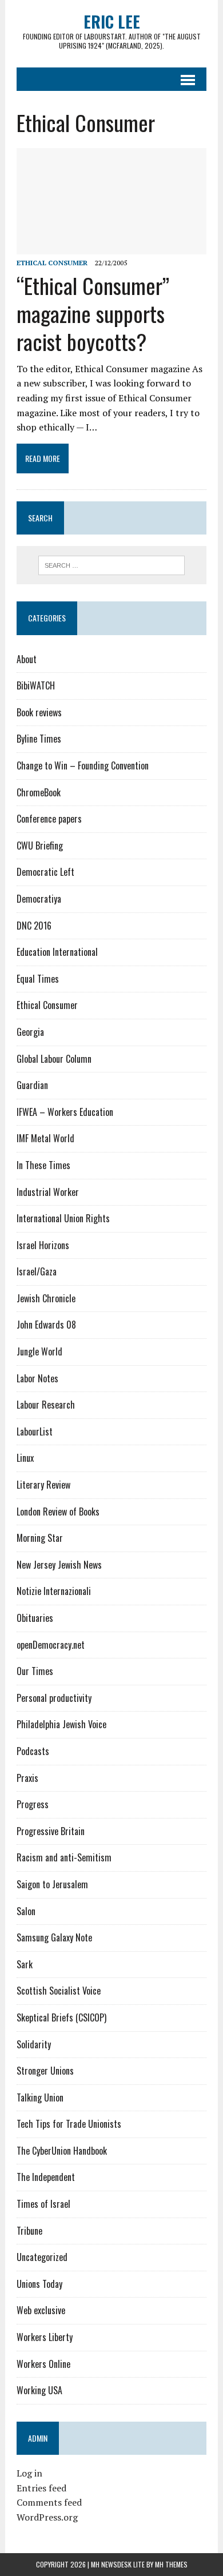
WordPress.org (47, 2517)
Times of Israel (43, 2204)
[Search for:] (112, 564)
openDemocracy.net (51, 1645)
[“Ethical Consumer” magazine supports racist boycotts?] (111, 247)
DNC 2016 (34, 926)
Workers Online (43, 2364)
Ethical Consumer (52, 263)
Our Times (35, 1671)
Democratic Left (45, 872)
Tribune (29, 2231)
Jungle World (39, 1351)
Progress (33, 1804)
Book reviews (39, 712)
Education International (57, 952)
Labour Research (46, 1405)
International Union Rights (63, 1218)
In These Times (43, 1165)
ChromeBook (39, 792)
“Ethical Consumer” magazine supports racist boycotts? (93, 314)
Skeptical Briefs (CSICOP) (61, 2017)
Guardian (32, 1085)
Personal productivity (54, 1698)
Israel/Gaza (37, 1271)
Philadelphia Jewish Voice (61, 1724)
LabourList (35, 1431)
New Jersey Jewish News (59, 1565)
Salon (26, 1911)
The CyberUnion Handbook (62, 2151)
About (27, 659)
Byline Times (39, 739)
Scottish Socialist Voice (59, 1991)
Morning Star (40, 1538)
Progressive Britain (51, 1831)
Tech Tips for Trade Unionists (69, 2124)
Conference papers (49, 819)
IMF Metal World (45, 1138)
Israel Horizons (43, 1245)
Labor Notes (37, 1378)
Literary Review (43, 1485)
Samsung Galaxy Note (54, 1937)
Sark (25, 1964)
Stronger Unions (45, 2071)
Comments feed (49, 2502)
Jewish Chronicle (46, 1298)
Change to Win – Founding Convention (83, 765)
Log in (29, 2473)
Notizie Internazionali (54, 1591)
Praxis (27, 1778)
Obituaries (35, 1618)
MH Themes (171, 2564)
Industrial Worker (48, 1192)
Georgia (30, 1032)
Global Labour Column (54, 1059)
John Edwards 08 (46, 1325)
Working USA (39, 2390)
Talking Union (40, 2098)
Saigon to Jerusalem (52, 1884)
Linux (25, 1458)
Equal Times (38, 979)
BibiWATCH (36, 685)
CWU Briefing (40, 846)
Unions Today (39, 2284)
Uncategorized (42, 2257)
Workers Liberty (45, 2337)
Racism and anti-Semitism (64, 1857)
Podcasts (33, 1751)
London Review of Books (58, 1512)
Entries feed (41, 2488)
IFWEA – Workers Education (65, 1112)
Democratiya (39, 899)
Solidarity (34, 2044)
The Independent (46, 2177)
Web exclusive (41, 2310)
